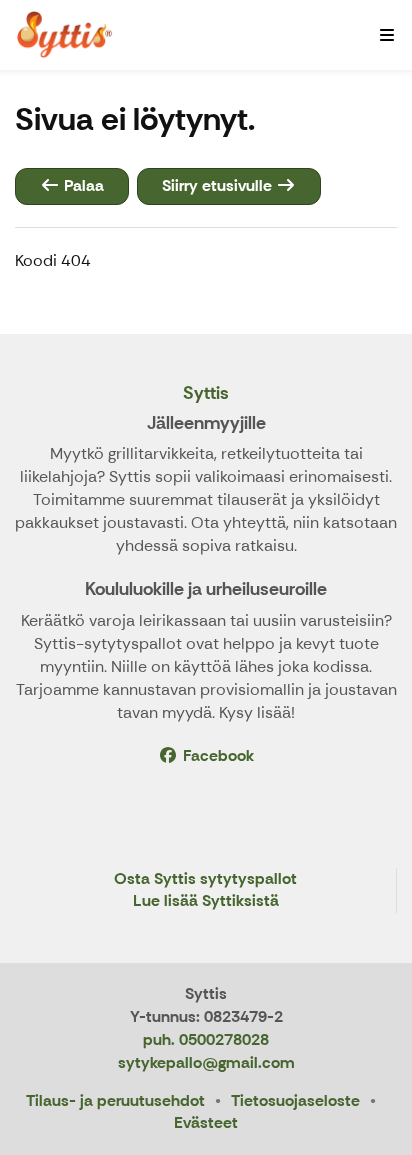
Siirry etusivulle (219, 185)
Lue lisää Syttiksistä (206, 901)
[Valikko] (387, 35)
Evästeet (206, 1122)
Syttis (206, 393)
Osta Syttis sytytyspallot (205, 879)
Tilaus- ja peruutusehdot (115, 1100)
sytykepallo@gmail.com (206, 1062)
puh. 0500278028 (206, 1039)
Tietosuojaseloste (295, 1100)
